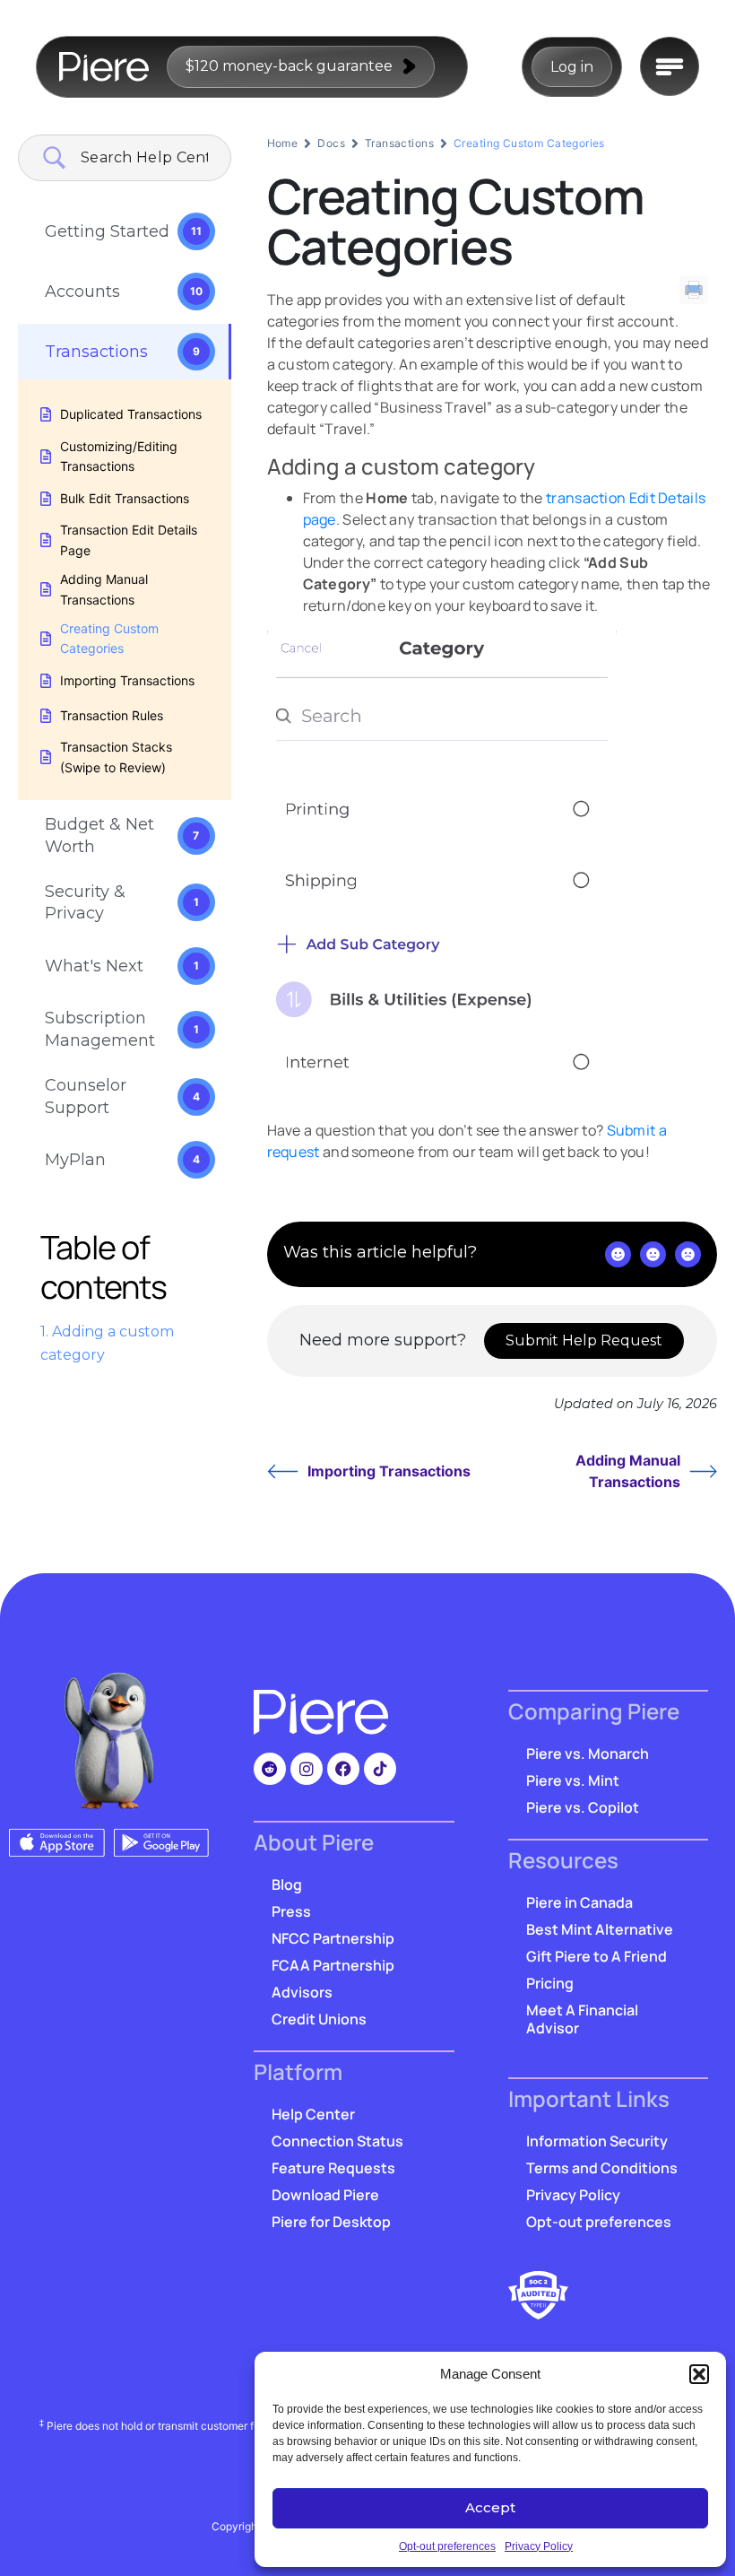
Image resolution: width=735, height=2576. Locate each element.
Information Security (597, 2141)
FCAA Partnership (333, 1965)
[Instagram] (307, 1769)
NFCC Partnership (333, 1938)
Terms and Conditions (602, 2168)
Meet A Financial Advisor (582, 2019)
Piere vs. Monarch (588, 1754)
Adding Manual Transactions (628, 1471)
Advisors (302, 1992)
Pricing (550, 1983)
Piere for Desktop (331, 2222)
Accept (490, 2507)
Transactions (399, 143)
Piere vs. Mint (573, 1780)
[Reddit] (270, 1769)
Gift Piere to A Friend (597, 1956)
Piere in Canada (579, 1902)
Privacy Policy (539, 2546)
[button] (699, 2374)
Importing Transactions (389, 1471)
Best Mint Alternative (600, 1929)
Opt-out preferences (447, 2546)
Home (283, 143)
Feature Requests (333, 2168)
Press (291, 1911)
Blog (287, 1884)
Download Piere (325, 2195)
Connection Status (337, 2141)
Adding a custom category (107, 1343)
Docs (331, 143)
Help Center (313, 2114)
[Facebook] (343, 1769)
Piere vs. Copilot (583, 1807)
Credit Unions (319, 2019)
